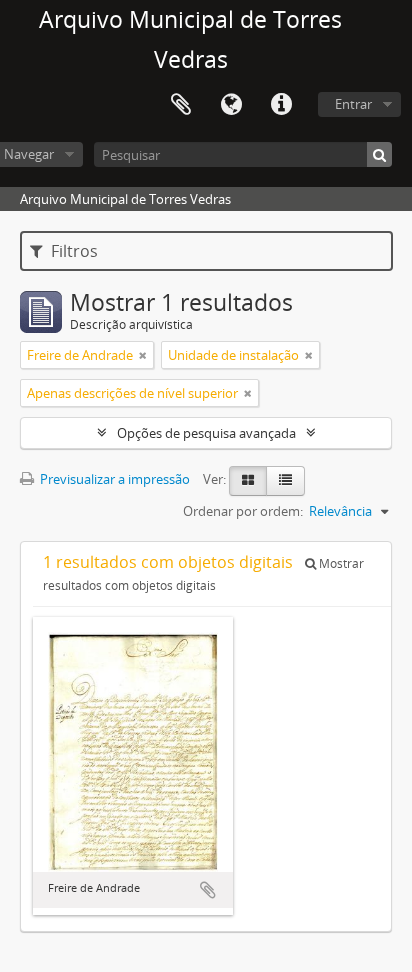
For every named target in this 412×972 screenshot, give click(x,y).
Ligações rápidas (281, 105)
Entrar (353, 104)
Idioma (231, 105)
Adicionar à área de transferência (208, 890)
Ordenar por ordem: (243, 511)
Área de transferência (181, 105)
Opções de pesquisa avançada (206, 433)
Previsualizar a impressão (113, 479)
